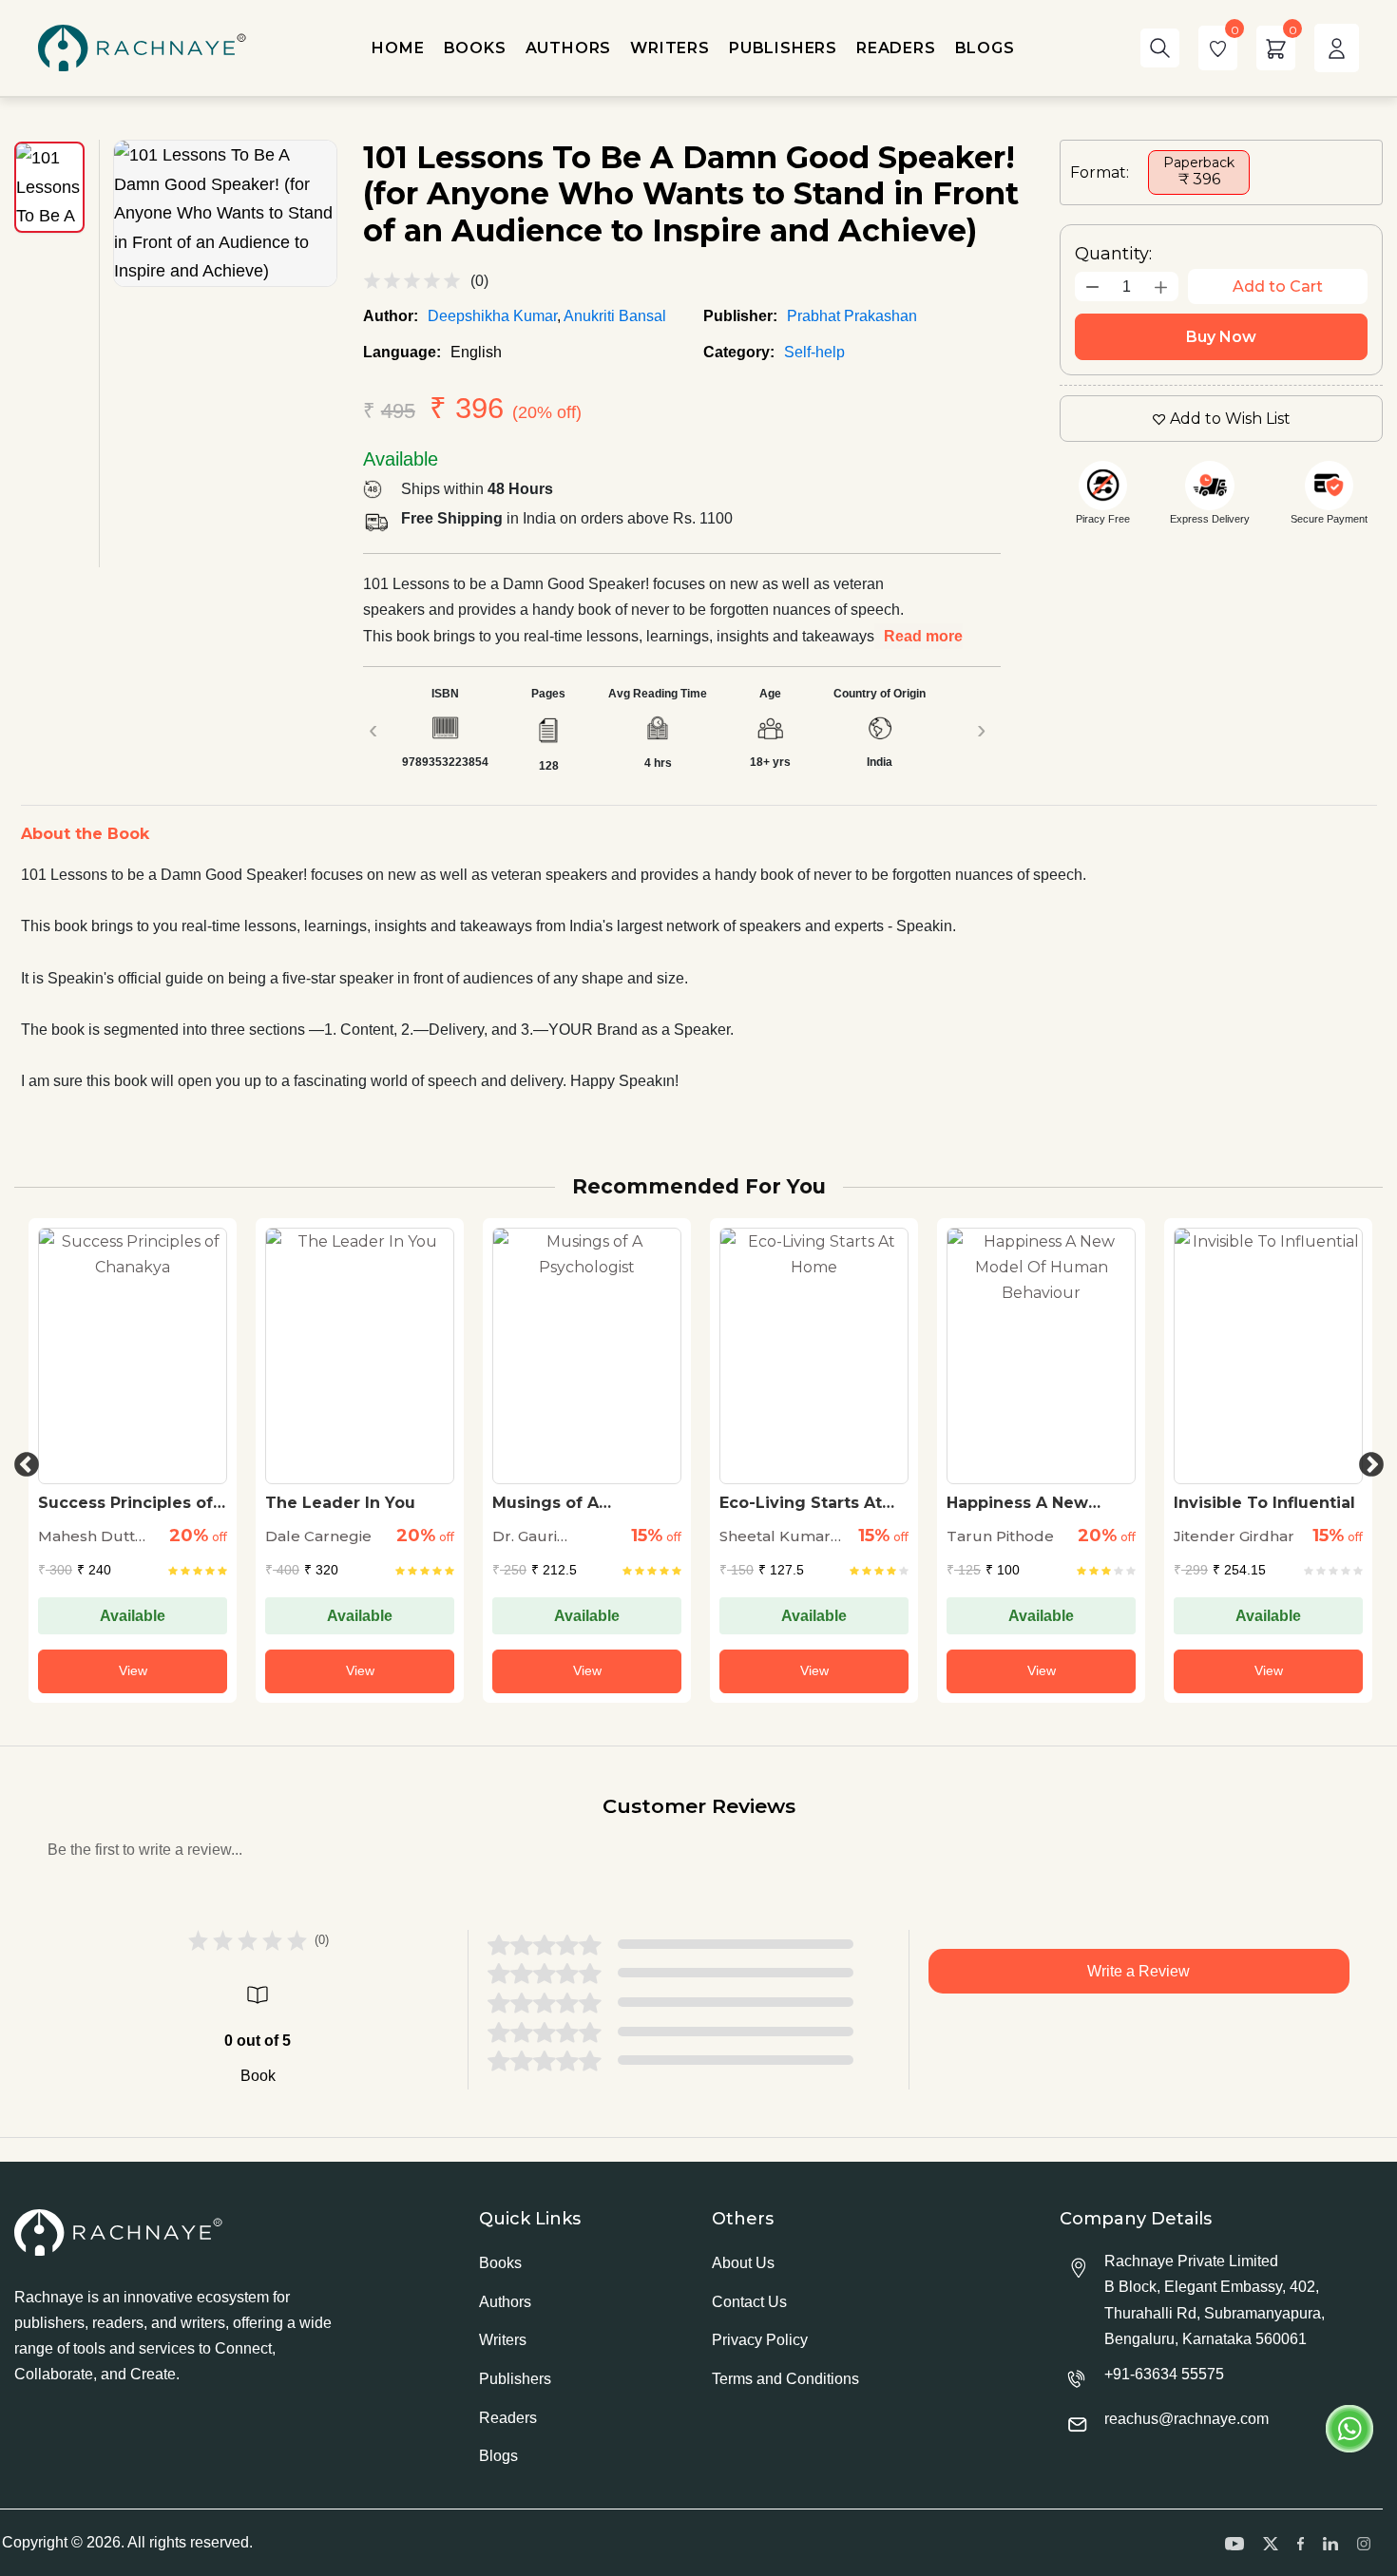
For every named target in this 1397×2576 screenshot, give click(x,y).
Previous (22, 1460)
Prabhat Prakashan (852, 316)
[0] (1218, 48)
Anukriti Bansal (615, 316)
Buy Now (1221, 337)
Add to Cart (1278, 286)
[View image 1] (49, 187)
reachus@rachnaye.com (1186, 2419)
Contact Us (749, 2302)
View (133, 1670)
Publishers (515, 2379)
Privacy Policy (760, 2340)
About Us (743, 2263)
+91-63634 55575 (1164, 2374)
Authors (505, 2302)
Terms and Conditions (785, 2379)
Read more (923, 636)
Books (500, 2263)
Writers (503, 2340)
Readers (508, 2418)
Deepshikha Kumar (492, 316)
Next (1367, 1460)
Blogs (498, 2456)
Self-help (814, 352)
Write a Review (1139, 1971)
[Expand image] (225, 213)
